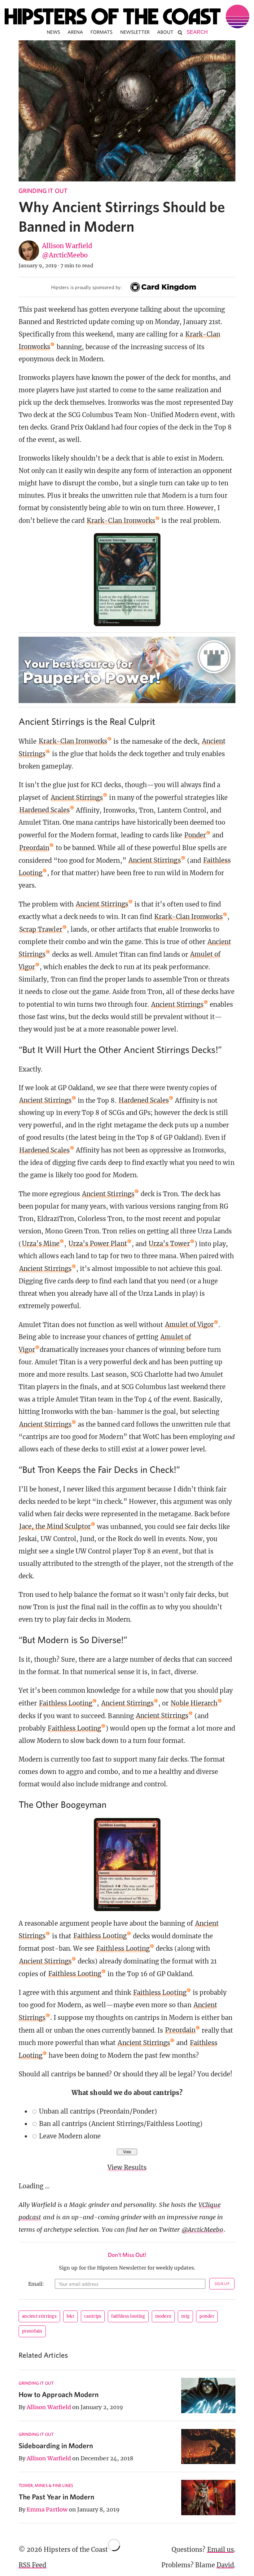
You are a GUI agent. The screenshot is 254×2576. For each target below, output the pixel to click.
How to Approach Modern (59, 2394)
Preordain (34, 848)
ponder (207, 2316)
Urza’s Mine (41, 1243)
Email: (36, 2284)
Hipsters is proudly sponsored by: (86, 287)
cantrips (93, 2316)
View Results (127, 2167)
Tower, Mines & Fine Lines (46, 2485)
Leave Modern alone (70, 2136)
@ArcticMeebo (65, 255)
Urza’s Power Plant (98, 1243)
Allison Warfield (67, 246)
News (53, 32)
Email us (221, 2549)
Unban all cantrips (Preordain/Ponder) (98, 2111)
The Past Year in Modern (56, 2497)
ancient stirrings (39, 2316)
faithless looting (128, 2316)
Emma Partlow (47, 2509)
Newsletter (135, 32)
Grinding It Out (43, 191)
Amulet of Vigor (189, 1324)
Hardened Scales (44, 810)
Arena (75, 32)
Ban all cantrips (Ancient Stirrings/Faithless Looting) (121, 2124)
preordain (32, 2331)
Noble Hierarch (194, 1703)
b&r (70, 2316)
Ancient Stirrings (77, 798)
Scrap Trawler (41, 929)
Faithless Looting (66, 1703)
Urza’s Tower (169, 1243)
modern (163, 2316)
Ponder (195, 835)
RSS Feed (32, 2565)
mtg (185, 2316)
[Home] (127, 16)
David (225, 2565)
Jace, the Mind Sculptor (55, 1526)
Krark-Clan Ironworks (121, 521)
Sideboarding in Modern (56, 2446)
